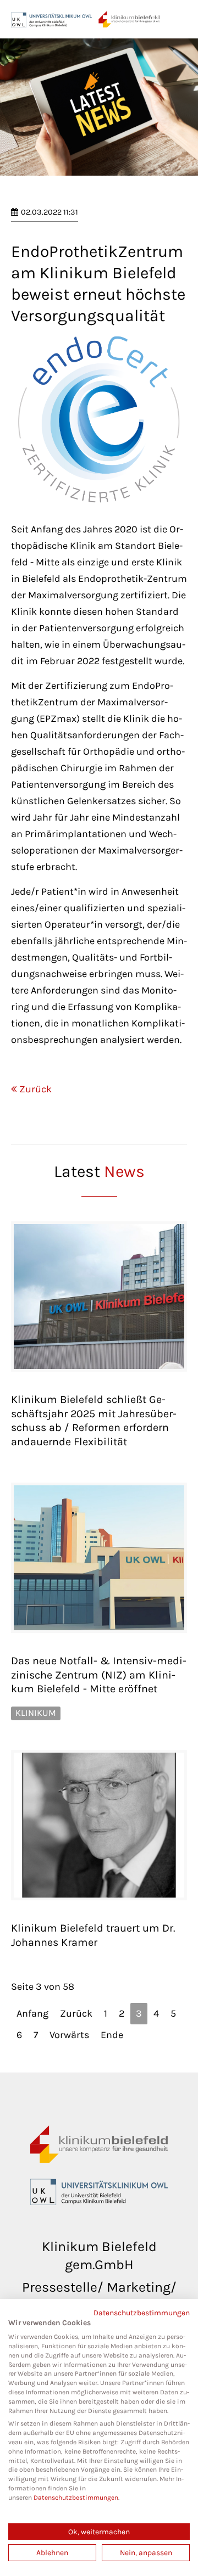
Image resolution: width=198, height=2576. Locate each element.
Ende (112, 2035)
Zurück (35, 1089)
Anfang (32, 2013)
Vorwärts (69, 2035)
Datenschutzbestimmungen (142, 2313)
